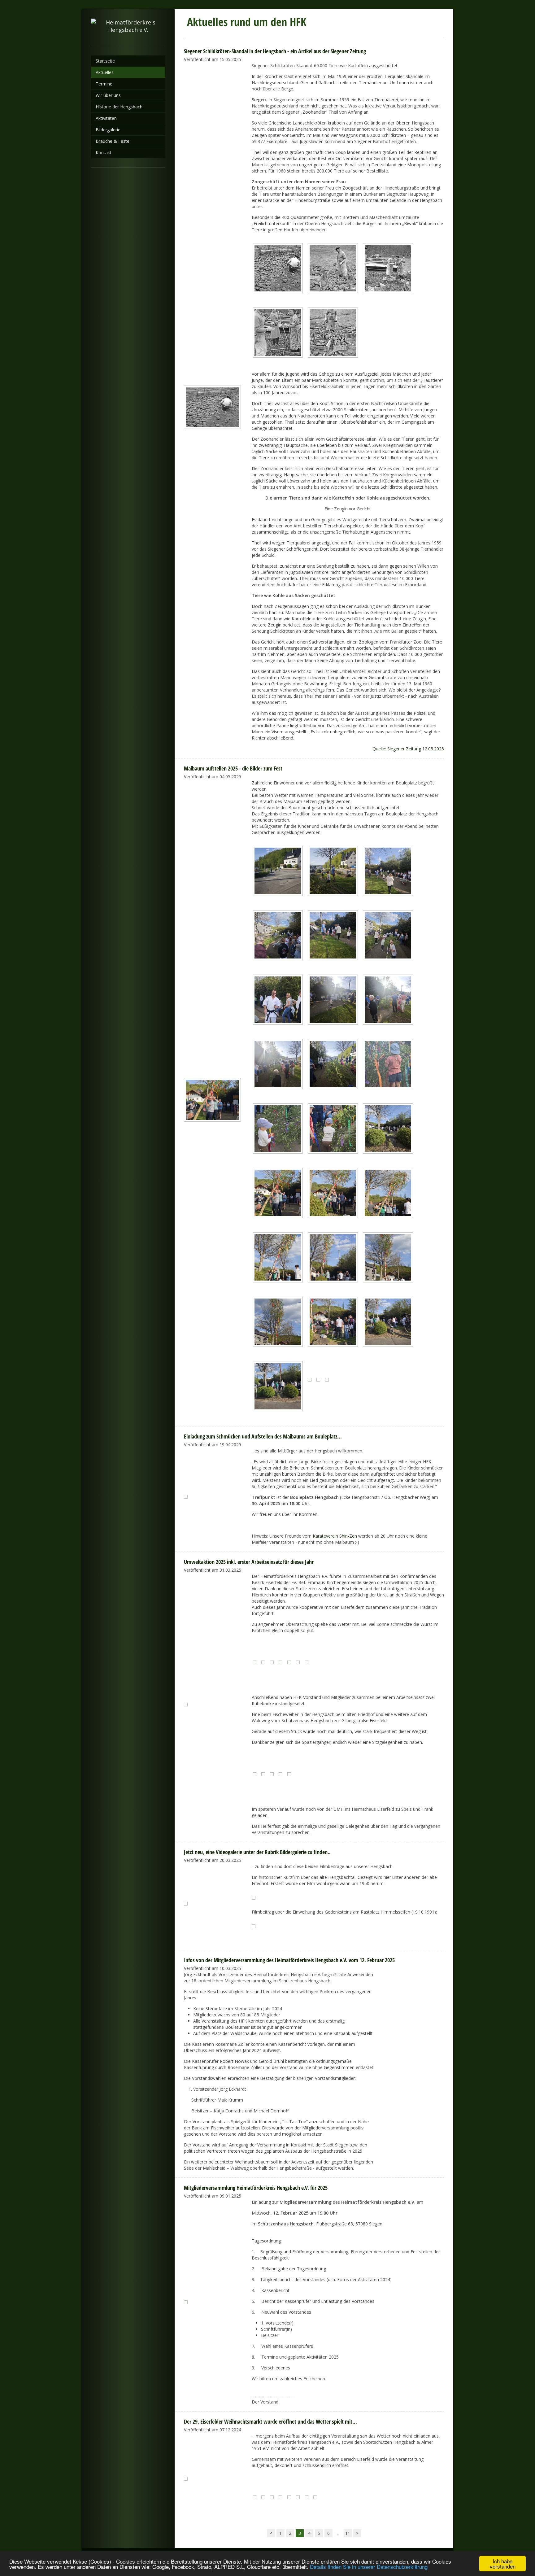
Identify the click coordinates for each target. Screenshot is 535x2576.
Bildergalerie (108, 130)
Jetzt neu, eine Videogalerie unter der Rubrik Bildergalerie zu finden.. (257, 1852)
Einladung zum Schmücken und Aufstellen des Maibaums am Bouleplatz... (263, 1436)
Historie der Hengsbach (119, 107)
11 (348, 2533)
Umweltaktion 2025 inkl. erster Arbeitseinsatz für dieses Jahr (249, 1562)
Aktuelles (105, 72)
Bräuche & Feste (113, 141)
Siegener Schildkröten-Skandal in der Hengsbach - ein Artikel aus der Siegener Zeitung (275, 51)
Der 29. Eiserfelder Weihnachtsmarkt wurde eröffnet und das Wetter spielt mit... (270, 2421)
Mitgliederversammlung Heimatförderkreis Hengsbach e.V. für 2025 (256, 2188)
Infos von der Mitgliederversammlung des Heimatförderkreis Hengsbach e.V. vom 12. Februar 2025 (289, 1960)
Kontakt (104, 153)
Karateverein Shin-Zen (335, 1536)
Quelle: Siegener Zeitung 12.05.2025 (408, 749)
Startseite (105, 61)
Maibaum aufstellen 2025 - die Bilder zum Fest (233, 768)
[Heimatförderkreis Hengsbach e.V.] (128, 28)
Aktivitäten (106, 118)
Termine (104, 84)
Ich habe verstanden (503, 2564)
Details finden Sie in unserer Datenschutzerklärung (369, 2567)
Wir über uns (108, 95)
